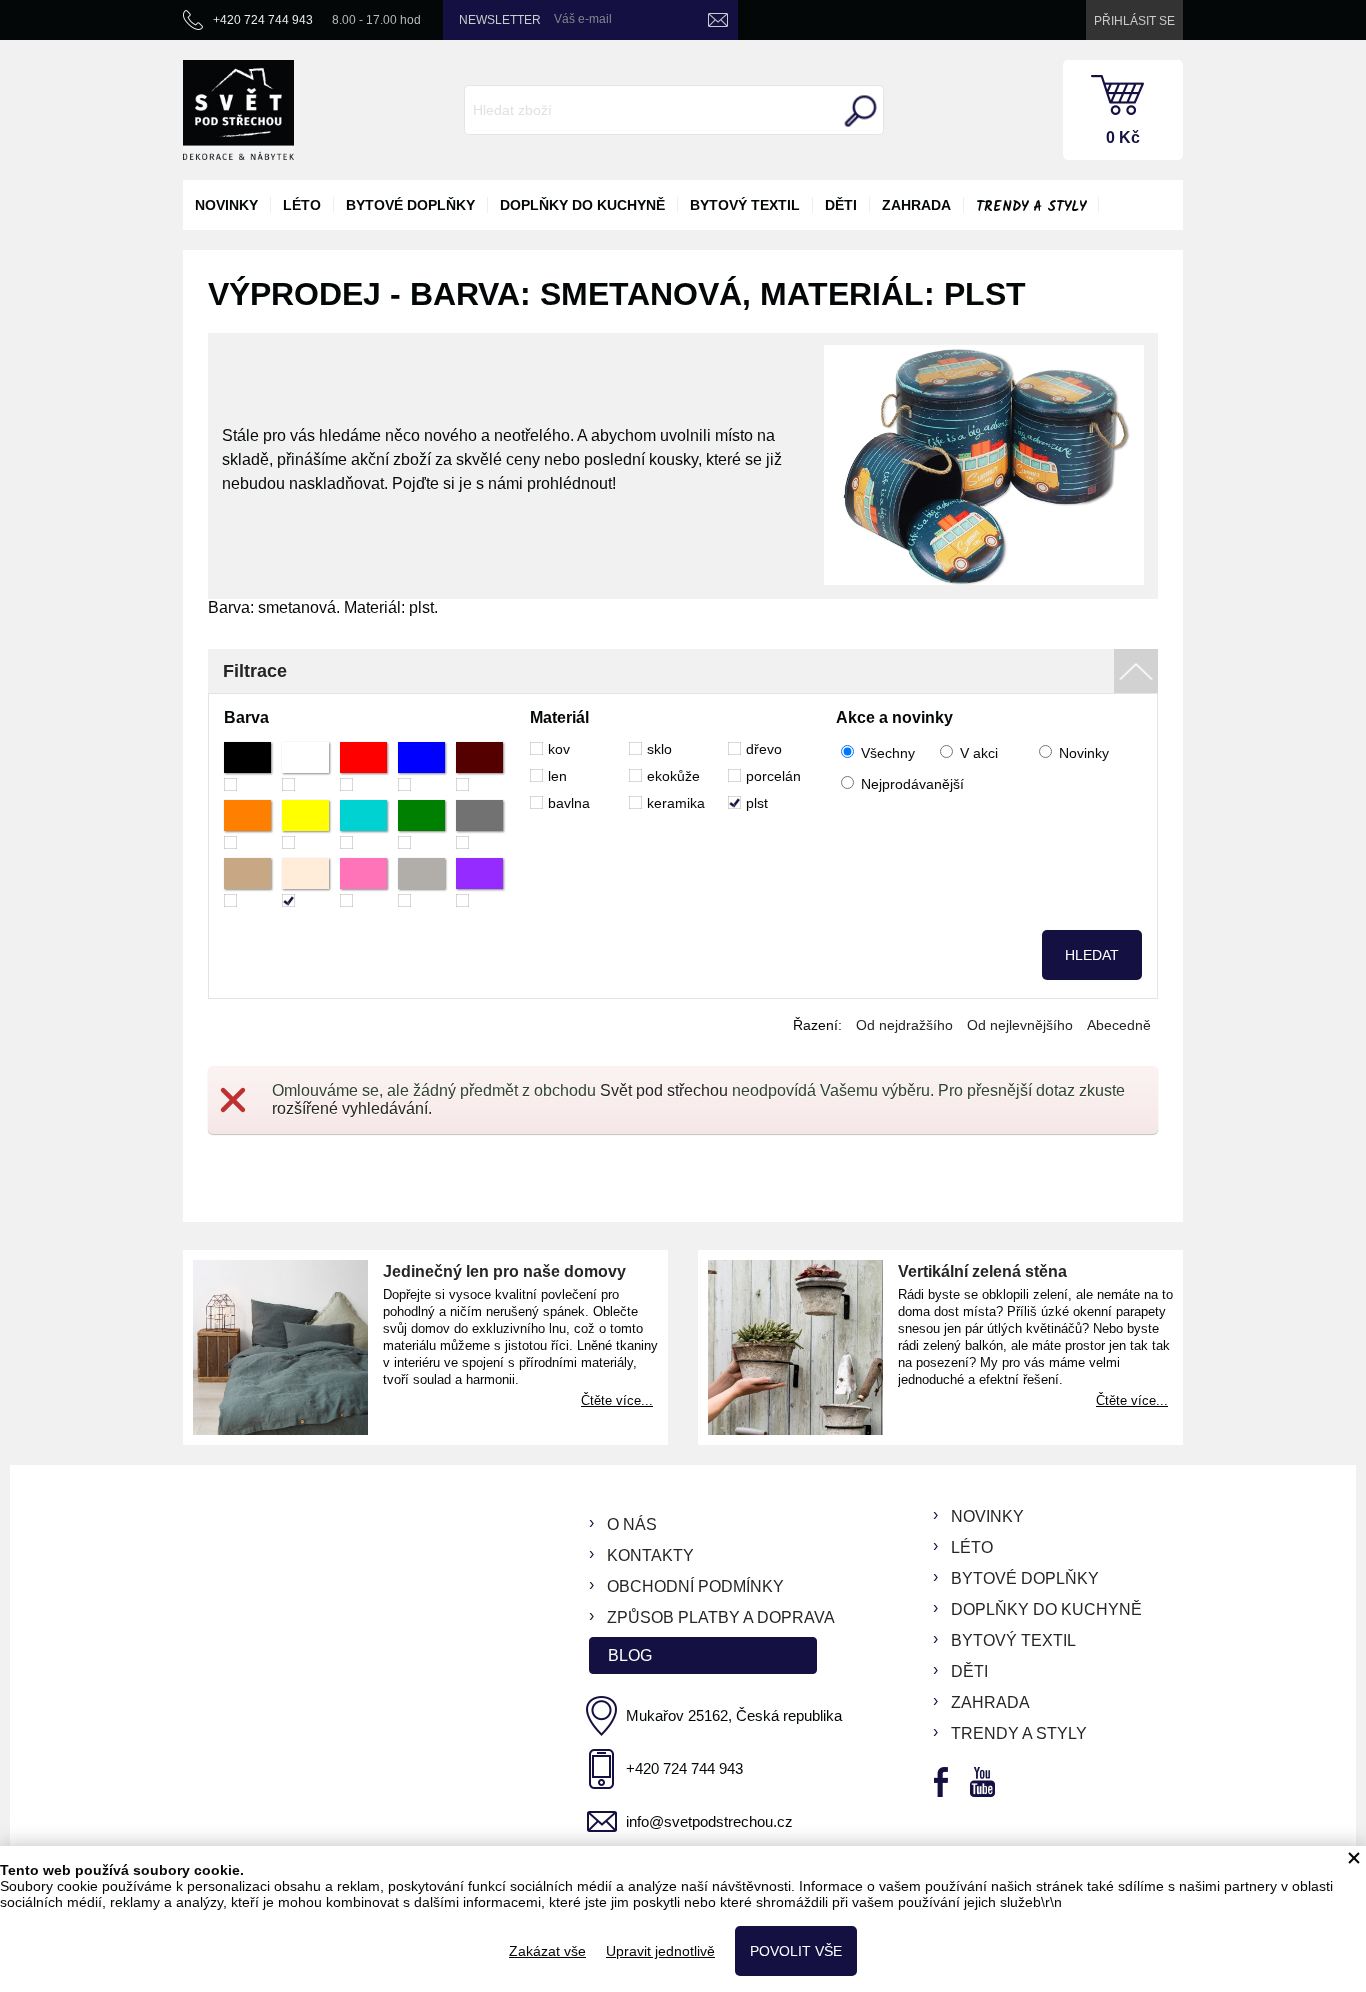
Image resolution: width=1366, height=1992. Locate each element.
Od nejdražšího (904, 1025)
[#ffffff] (305, 766)
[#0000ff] (421, 766)
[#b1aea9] (421, 882)
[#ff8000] (247, 824)
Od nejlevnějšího (1020, 1025)
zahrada (916, 205)
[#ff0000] (363, 766)
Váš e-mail (583, 19)
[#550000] (479, 766)
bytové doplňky (410, 205)
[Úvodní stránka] (238, 110)
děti (841, 205)
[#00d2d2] (363, 824)
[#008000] (421, 824)
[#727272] (479, 824)
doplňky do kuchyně (582, 205)
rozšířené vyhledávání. (352, 1108)
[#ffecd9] (305, 882)
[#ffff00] (305, 824)
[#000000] (247, 766)
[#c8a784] (247, 882)
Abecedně (1119, 1025)
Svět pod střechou (664, 1090)
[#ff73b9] (363, 882)
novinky (226, 205)
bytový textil (745, 205)
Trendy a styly (1031, 207)
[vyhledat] (858, 111)
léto (302, 205)
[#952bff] (479, 882)
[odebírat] (718, 20)
